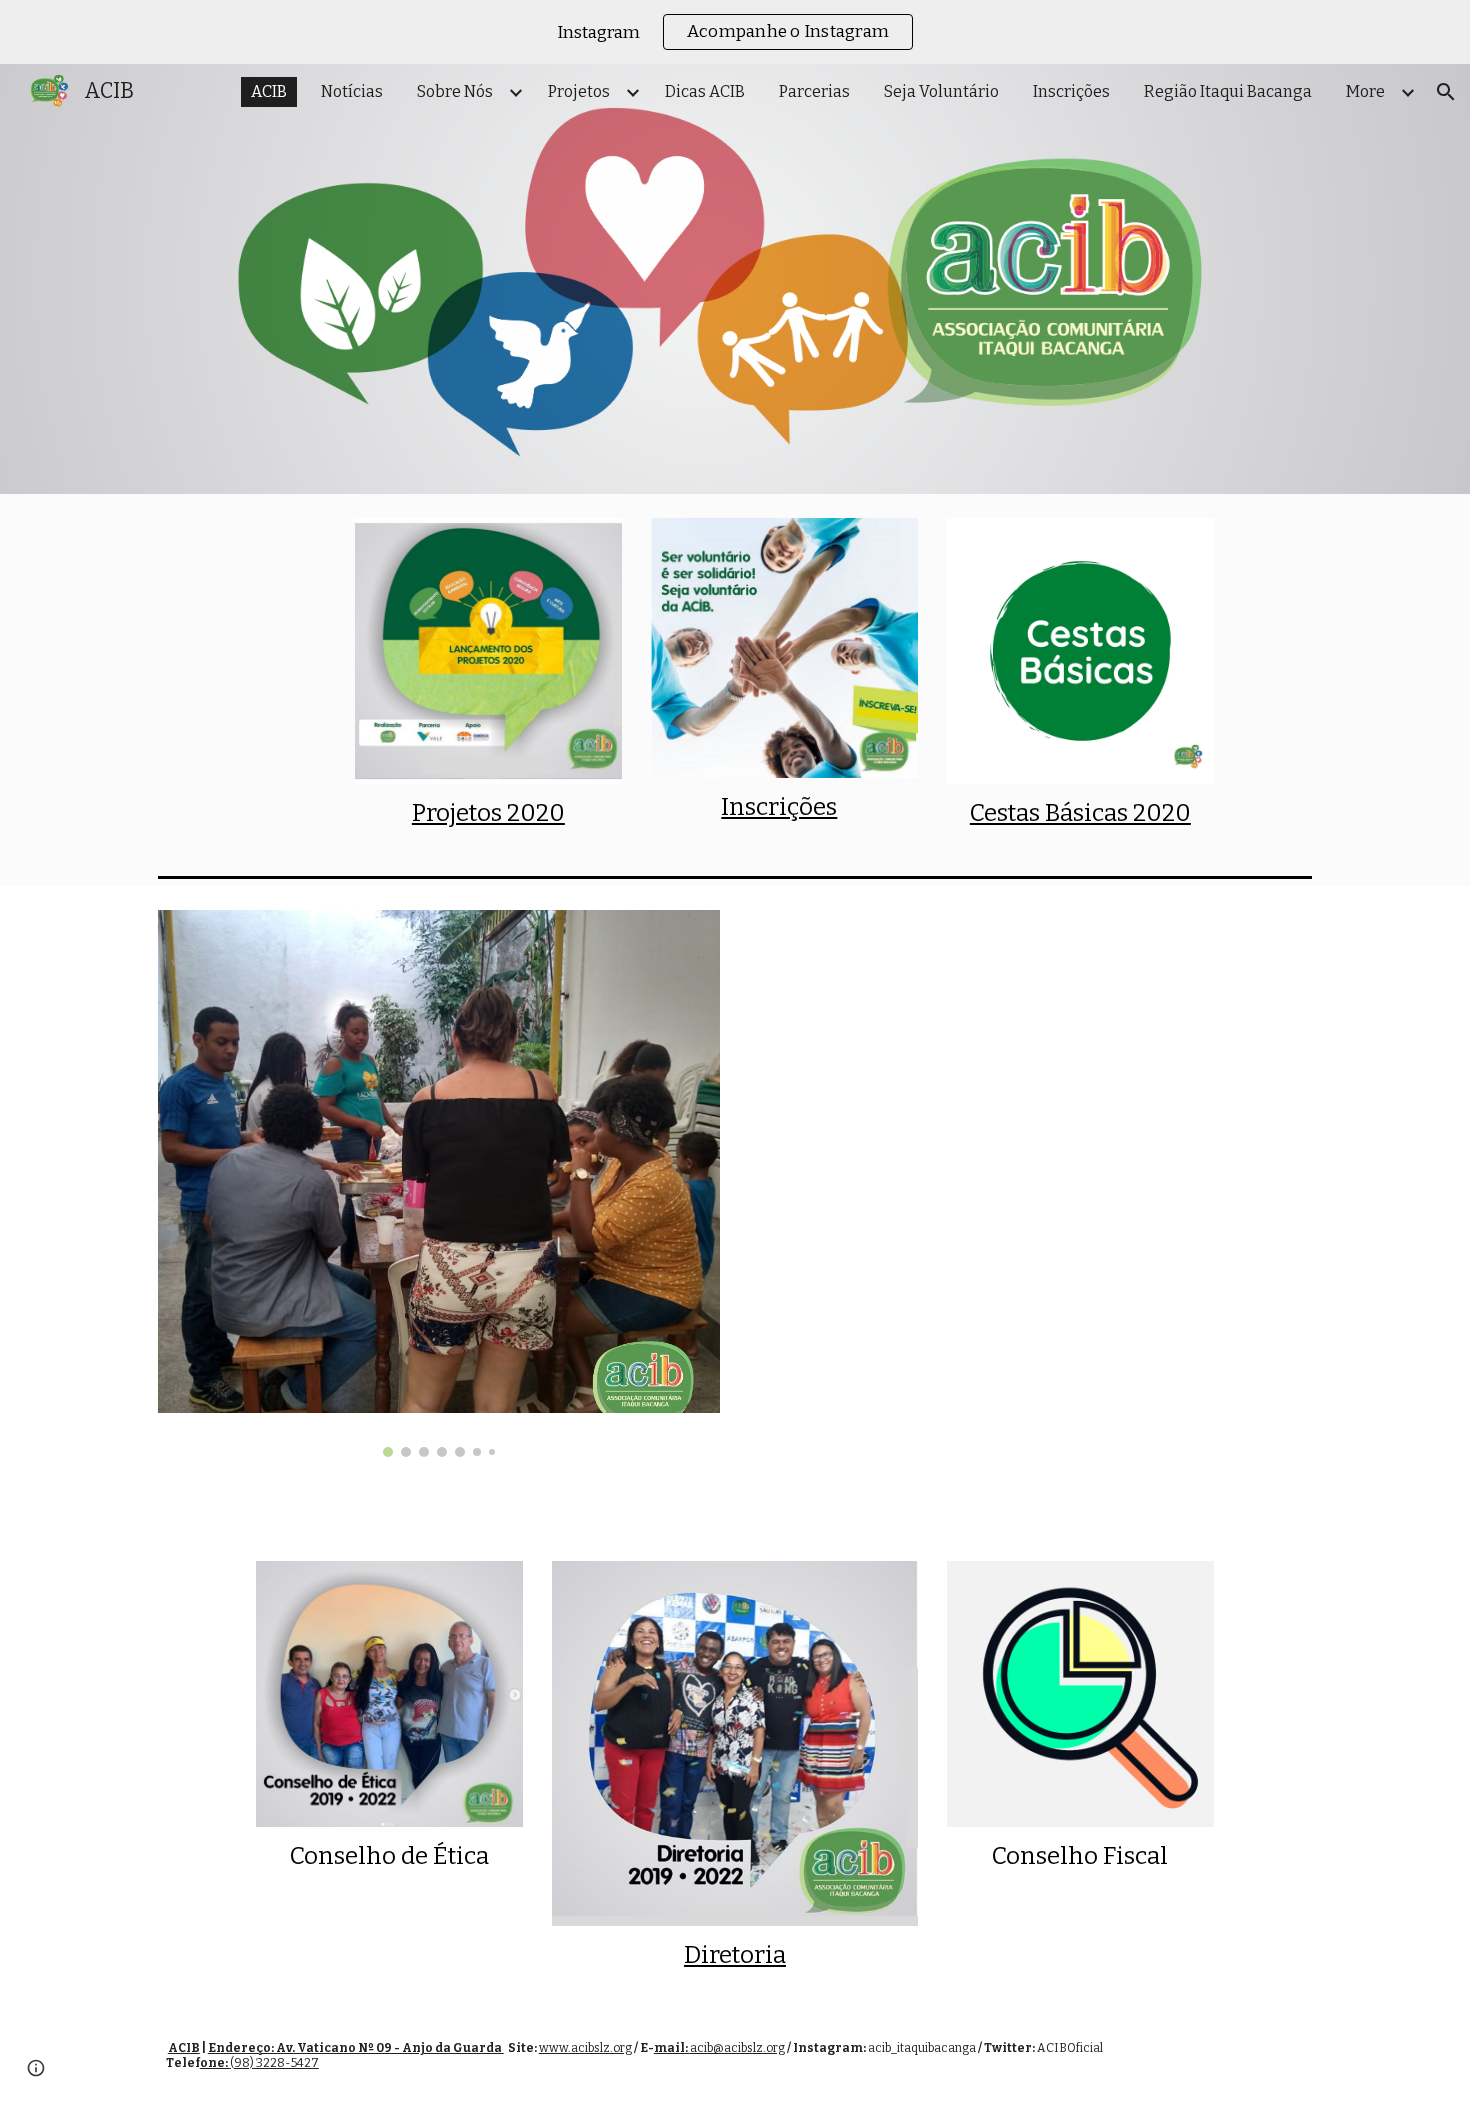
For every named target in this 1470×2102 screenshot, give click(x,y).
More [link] (1365, 91)
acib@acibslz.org (737, 2048)
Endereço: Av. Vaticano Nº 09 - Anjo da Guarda (356, 2048)
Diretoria (735, 1955)
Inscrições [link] (1071, 91)
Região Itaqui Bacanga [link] (1228, 91)
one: (215, 2063)
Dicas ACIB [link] (705, 91)
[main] (488, 813)
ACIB (184, 2048)
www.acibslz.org (585, 2048)
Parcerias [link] (814, 91)
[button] (1446, 92)
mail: (672, 2048)
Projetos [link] (579, 91)
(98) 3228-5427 (274, 2063)
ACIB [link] (269, 91)
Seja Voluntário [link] (941, 91)
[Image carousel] (439, 1184)
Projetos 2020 (488, 813)
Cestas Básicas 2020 (1080, 813)
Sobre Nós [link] (455, 91)
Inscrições (779, 807)
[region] (735, 32)
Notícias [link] (352, 91)
